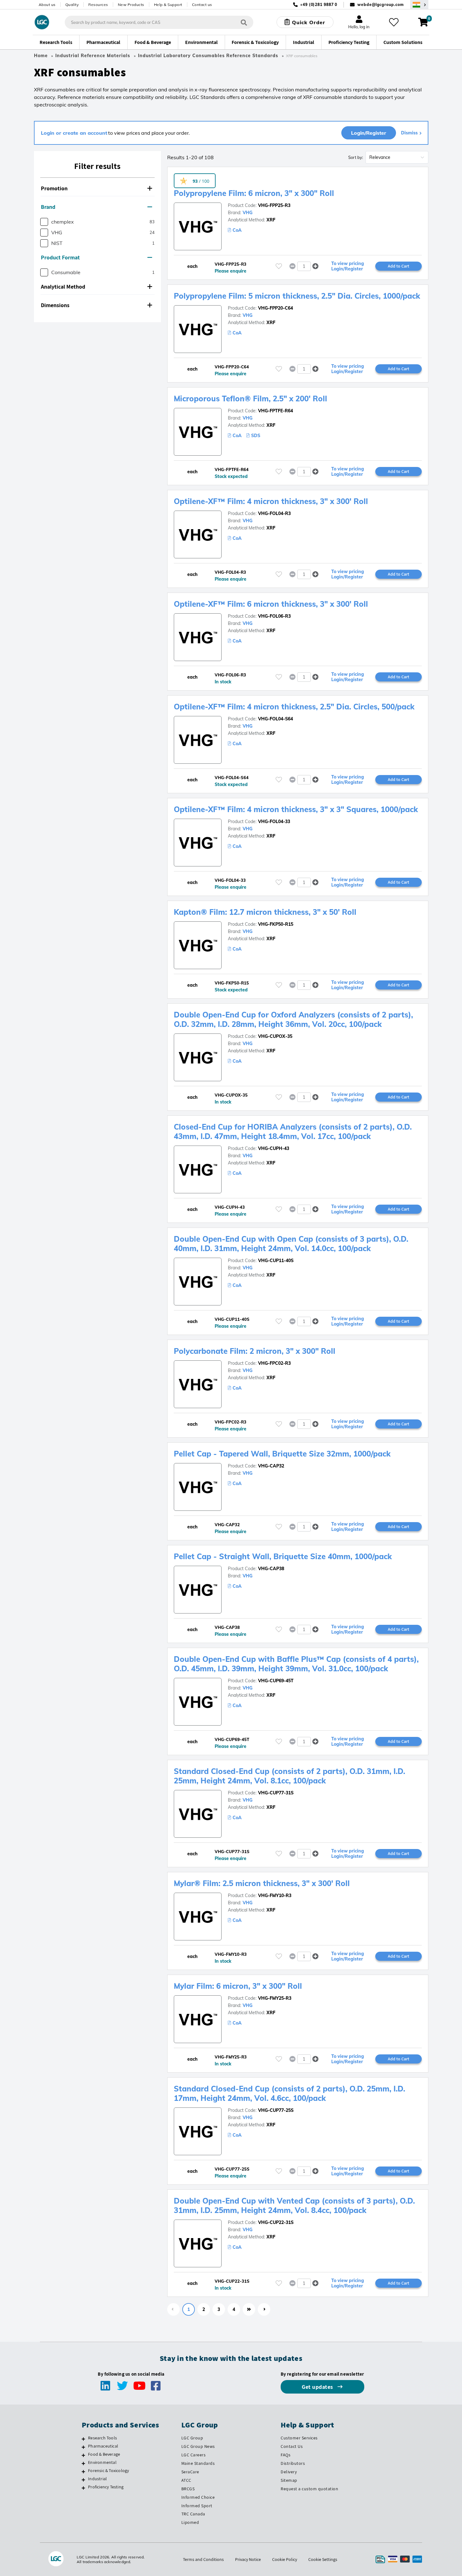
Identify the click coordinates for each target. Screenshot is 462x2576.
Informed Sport (197, 2506)
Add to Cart (399, 266)
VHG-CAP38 (271, 1569)
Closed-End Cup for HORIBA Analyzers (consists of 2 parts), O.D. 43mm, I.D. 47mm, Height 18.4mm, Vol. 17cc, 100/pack (293, 1131)
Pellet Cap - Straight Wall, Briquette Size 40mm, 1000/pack (283, 1556)
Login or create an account (74, 133)
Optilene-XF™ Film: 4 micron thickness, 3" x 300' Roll (271, 501)
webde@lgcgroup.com (380, 5)
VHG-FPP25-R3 (274, 205)
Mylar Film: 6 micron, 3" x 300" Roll (238, 1986)
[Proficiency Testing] (83, 2488)
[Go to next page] (264, 2309)
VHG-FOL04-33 (274, 822)
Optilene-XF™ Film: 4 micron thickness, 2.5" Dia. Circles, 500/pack (294, 707)
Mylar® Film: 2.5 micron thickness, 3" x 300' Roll (262, 1883)
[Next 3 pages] (249, 2309)
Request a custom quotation (309, 2489)
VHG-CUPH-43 (274, 1148)
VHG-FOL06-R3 (274, 616)
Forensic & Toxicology (108, 2470)
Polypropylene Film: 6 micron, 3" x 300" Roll (254, 193)
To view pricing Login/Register (348, 266)
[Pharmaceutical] (83, 2447)
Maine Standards (198, 2463)
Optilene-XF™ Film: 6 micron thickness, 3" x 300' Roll (271, 604)
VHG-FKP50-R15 (276, 924)
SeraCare (190, 2472)
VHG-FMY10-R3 (275, 1895)
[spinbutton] (304, 266)
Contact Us (292, 2446)
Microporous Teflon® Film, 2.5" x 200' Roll (250, 399)
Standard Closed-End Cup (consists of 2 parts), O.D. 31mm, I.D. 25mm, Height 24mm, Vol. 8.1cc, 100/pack (289, 1776)
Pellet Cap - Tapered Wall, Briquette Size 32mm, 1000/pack (282, 1454)
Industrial (97, 2479)
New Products (131, 5)
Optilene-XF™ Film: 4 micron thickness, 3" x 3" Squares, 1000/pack (296, 809)
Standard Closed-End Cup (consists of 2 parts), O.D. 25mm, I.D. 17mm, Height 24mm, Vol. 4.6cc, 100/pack (289, 2093)
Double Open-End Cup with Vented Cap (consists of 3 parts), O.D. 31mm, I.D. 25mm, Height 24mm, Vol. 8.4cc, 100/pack (294, 2205)
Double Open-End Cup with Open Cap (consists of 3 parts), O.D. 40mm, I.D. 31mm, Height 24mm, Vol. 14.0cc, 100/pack (291, 1244)
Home (41, 56)
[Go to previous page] (173, 2309)
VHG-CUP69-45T (276, 1681)
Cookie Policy (285, 2559)
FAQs (286, 2455)
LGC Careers (194, 2455)
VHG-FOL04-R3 (274, 513)
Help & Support (168, 5)
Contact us (202, 5)
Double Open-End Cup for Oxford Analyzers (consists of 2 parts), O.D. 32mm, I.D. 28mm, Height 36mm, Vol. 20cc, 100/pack (293, 1019)
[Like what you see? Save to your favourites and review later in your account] (394, 22)
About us (47, 5)
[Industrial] (83, 2480)
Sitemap (289, 2480)
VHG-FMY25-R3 (275, 1998)
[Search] (244, 22)
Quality (72, 5)
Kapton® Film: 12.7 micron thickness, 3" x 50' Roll (265, 912)
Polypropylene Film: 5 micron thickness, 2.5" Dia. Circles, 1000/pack (297, 296)
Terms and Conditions (203, 2559)
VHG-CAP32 (271, 1466)
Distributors (293, 2463)
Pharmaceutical (103, 2446)
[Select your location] (419, 5)
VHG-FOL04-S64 (275, 719)
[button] (97, 189)
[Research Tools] (83, 2439)
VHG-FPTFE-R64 (275, 411)
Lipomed (190, 2522)
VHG (247, 213)
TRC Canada (193, 2514)
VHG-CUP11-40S (276, 1261)
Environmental (102, 2462)
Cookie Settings (323, 2559)
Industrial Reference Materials (93, 56)
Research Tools (102, 2438)
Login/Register (369, 133)
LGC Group (192, 2438)
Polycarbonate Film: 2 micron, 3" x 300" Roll (255, 1351)
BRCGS (188, 2489)
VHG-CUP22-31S (276, 2222)
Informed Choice (198, 2497)
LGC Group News (198, 2446)
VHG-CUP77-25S (276, 2110)
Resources (98, 5)
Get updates (318, 2387)
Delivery (289, 2472)
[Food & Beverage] (83, 2455)
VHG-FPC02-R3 (274, 1363)
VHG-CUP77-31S (276, 1793)
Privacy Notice (248, 2559)
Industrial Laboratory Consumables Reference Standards (208, 56)
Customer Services (299, 2438)
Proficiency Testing (106, 2487)
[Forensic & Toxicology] (83, 2471)
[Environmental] (83, 2463)
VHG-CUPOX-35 (275, 1036)
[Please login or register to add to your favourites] (279, 266)
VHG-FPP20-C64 (275, 308)
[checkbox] (44, 222)
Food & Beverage (104, 2454)
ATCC (186, 2480)
